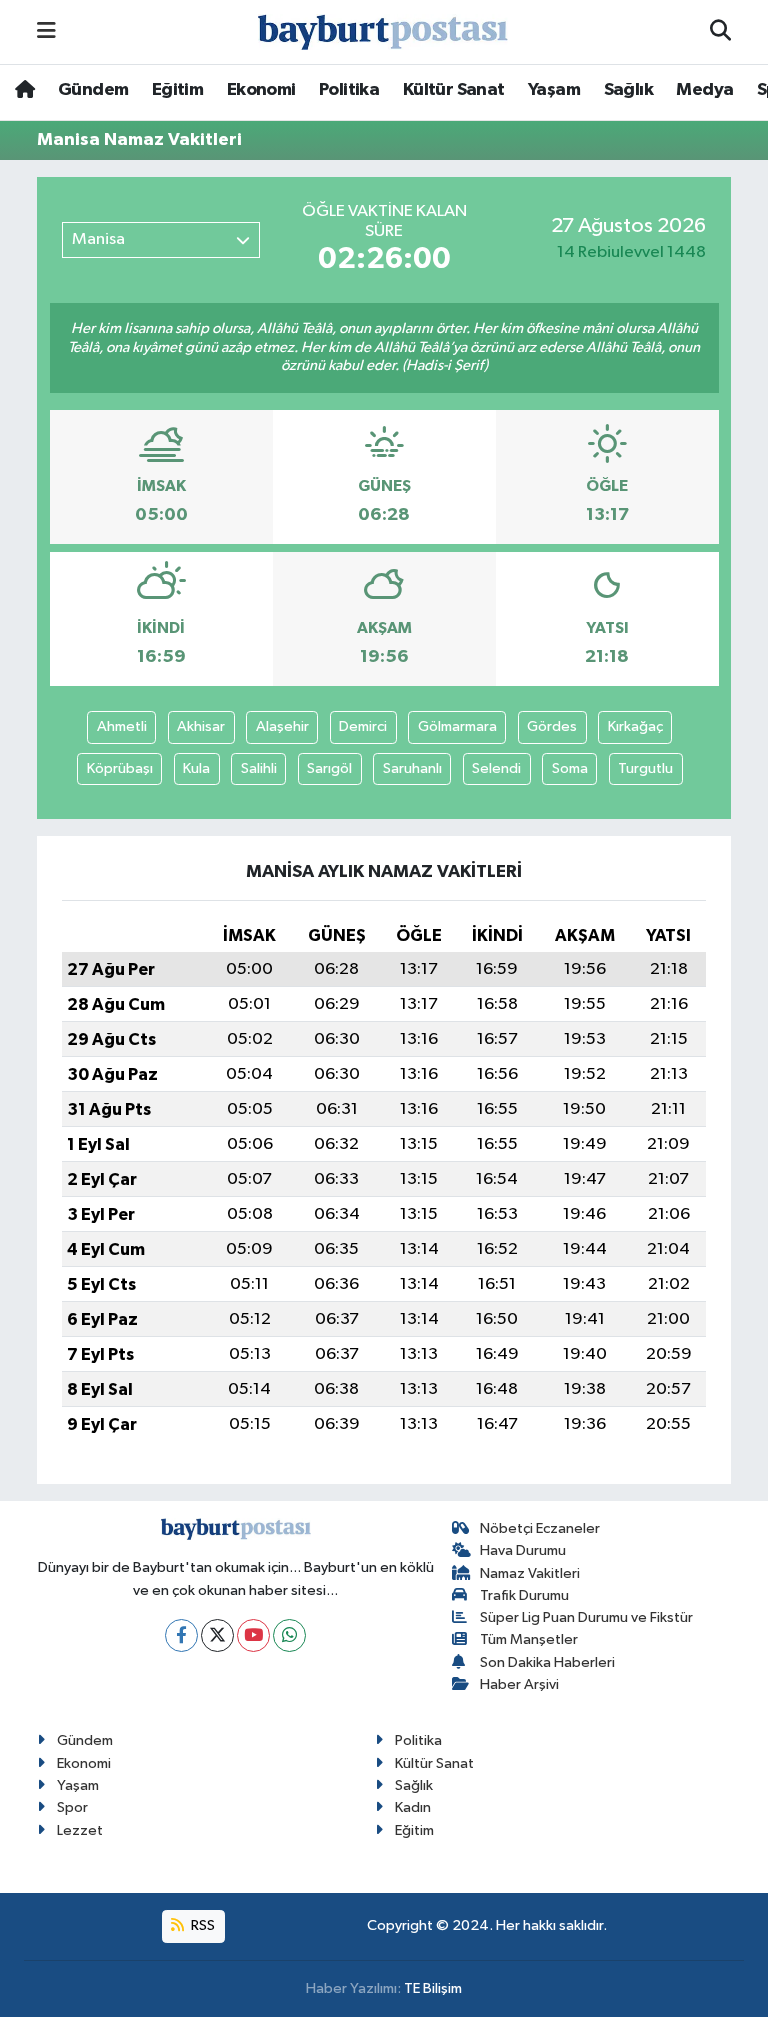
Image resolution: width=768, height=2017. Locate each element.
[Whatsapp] (289, 1635)
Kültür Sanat (454, 90)
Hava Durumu (523, 1550)
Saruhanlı (412, 768)
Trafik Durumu (524, 1595)
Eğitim (177, 90)
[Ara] (720, 32)
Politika (349, 90)
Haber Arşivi (519, 1684)
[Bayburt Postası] (383, 32)
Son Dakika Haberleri (547, 1662)
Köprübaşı (120, 768)
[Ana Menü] (46, 31)
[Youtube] (253, 1635)
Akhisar (201, 726)
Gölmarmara (457, 726)
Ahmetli (122, 726)
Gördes (552, 726)
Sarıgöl (329, 768)
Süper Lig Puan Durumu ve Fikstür (586, 1617)
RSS (201, 1925)
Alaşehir (282, 726)
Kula (196, 768)
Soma (570, 768)
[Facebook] (181, 1635)
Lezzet (80, 1830)
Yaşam (554, 90)
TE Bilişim (433, 1988)
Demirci (363, 726)
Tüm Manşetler (529, 1639)
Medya (704, 90)
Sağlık (628, 90)
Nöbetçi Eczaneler (540, 1528)
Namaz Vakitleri (530, 1573)
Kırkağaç (635, 726)
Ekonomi (261, 90)
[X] (217, 1635)
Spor (72, 1807)
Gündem (93, 90)
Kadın (413, 1807)
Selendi (496, 768)
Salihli (259, 768)
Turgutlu (645, 768)
